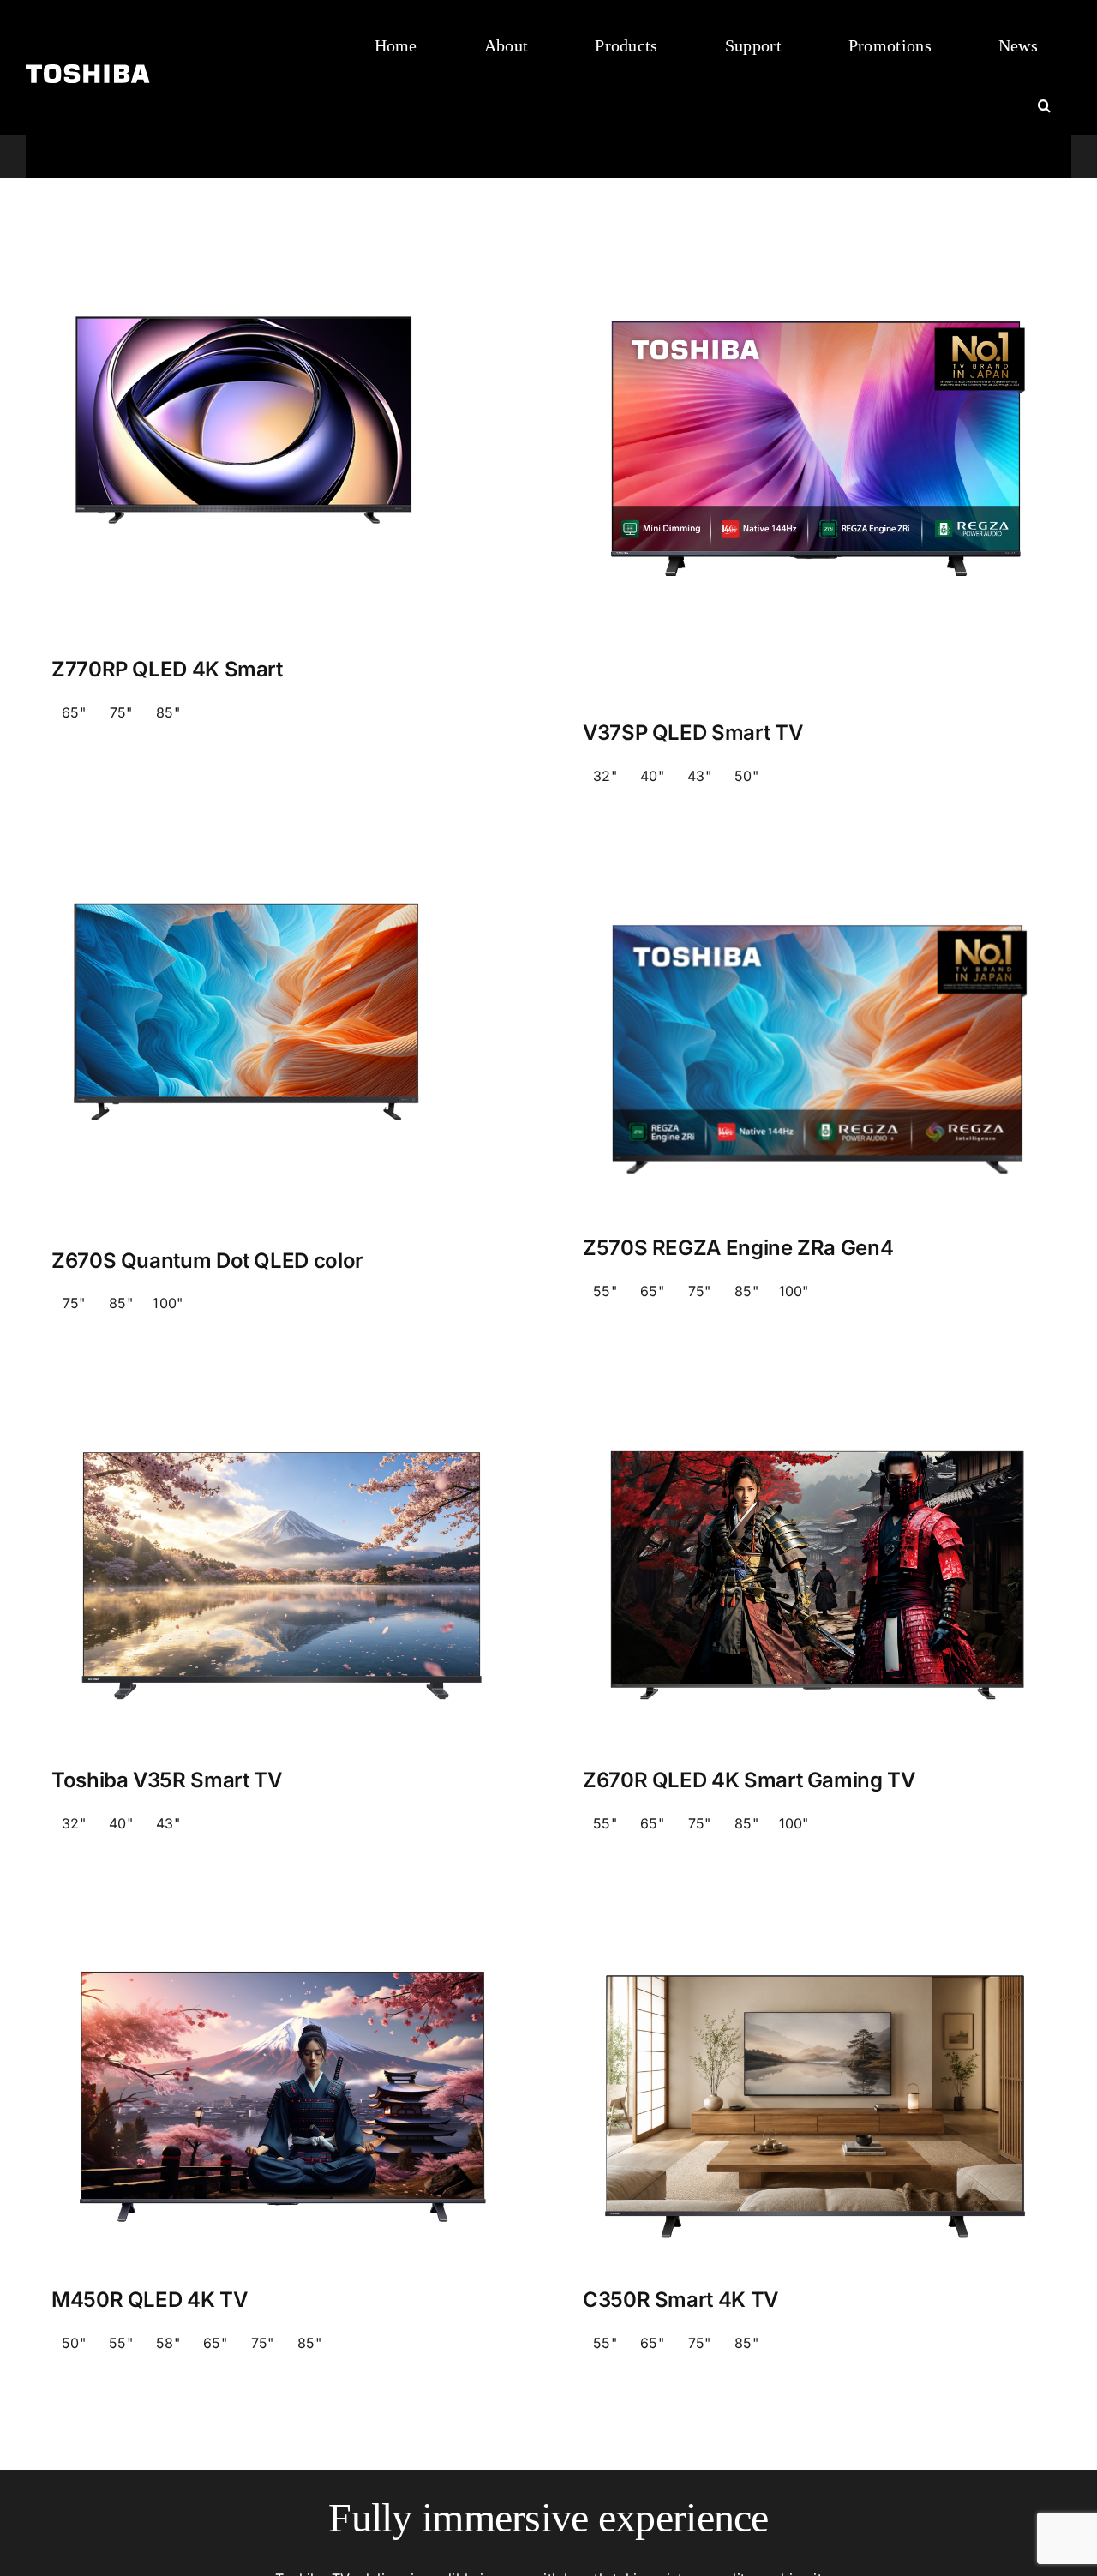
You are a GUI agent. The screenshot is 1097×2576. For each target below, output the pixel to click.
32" (605, 776)
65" (74, 712)
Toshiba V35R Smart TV (166, 1780)
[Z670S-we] (246, 875)
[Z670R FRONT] (814, 1402)
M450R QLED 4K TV (149, 2300)
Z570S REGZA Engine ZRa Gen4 (738, 1248)
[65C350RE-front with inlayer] (814, 1922)
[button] (1044, 106)
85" (168, 712)
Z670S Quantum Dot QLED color (207, 1261)
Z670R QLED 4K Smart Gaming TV (749, 1780)
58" (168, 2343)
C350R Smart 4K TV (680, 2300)
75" (121, 712)
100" (168, 1303)
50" (746, 776)
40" (652, 776)
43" (699, 776)
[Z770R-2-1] (246, 284)
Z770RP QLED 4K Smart (167, 669)
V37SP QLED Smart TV (692, 733)
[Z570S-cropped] (814, 875)
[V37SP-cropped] (814, 284)
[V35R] (283, 1402)
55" (605, 1291)
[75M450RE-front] (283, 1922)
